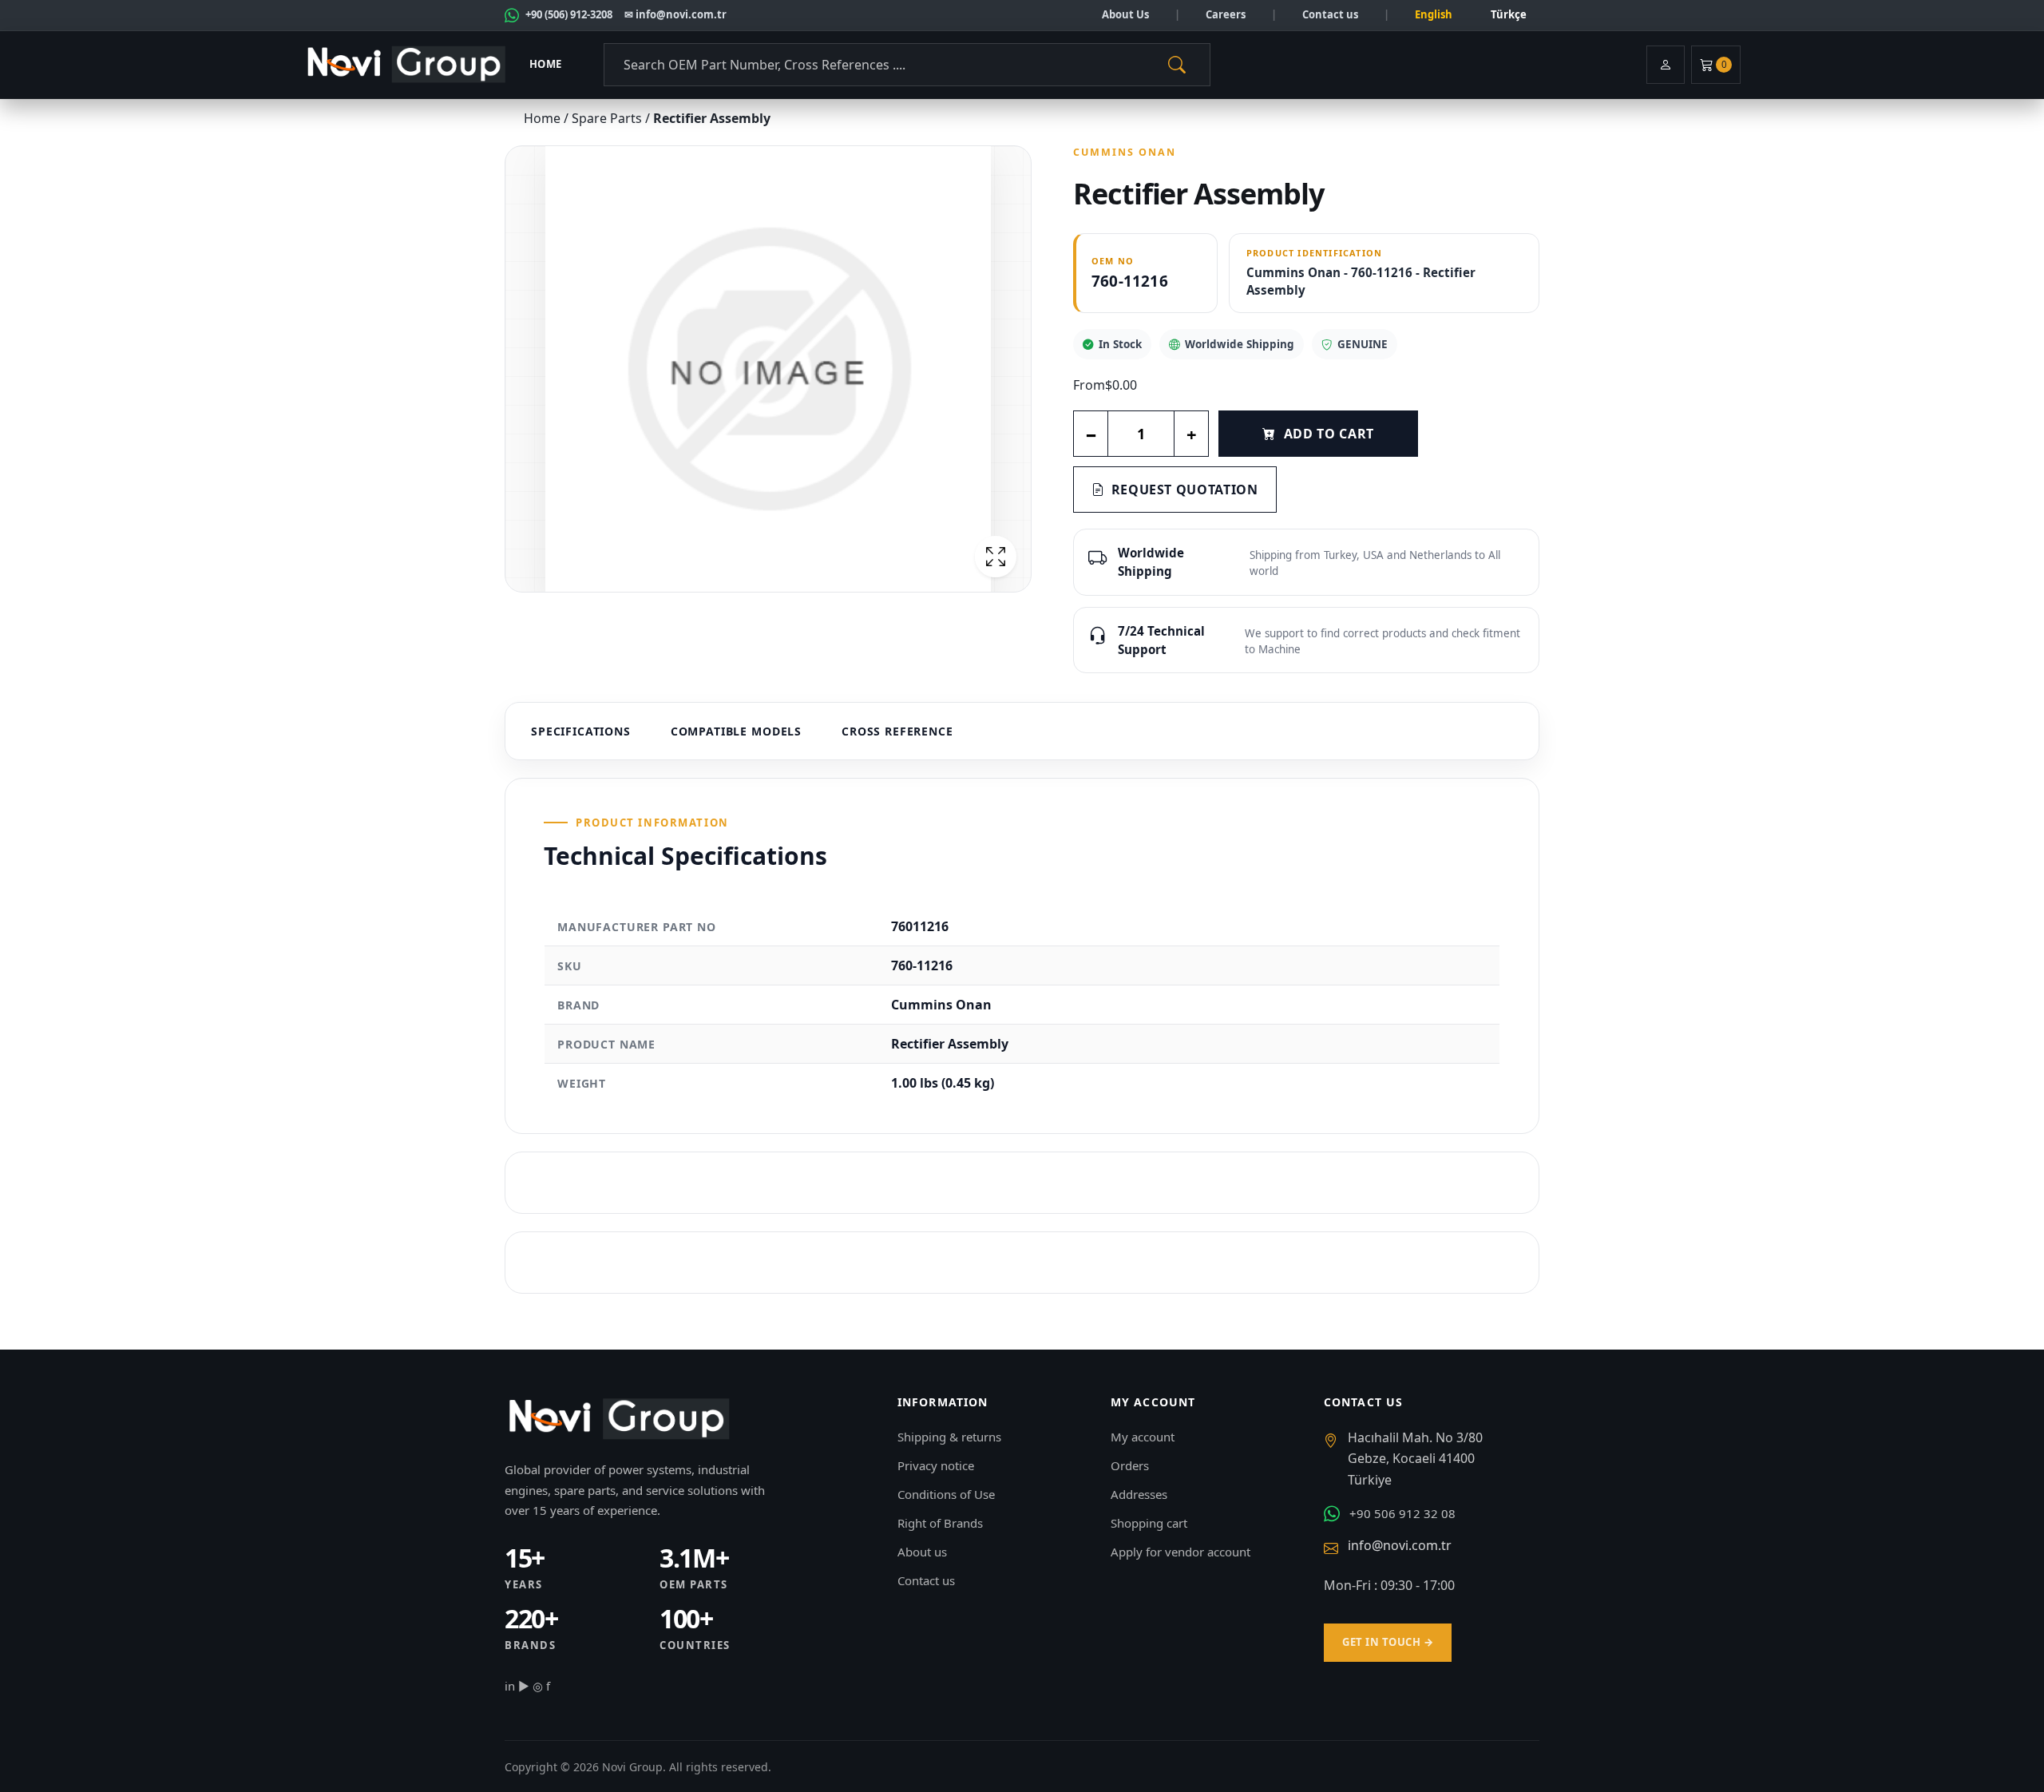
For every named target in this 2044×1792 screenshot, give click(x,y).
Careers (1226, 14)
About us (922, 1552)
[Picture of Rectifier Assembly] (768, 369)
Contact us (1330, 14)
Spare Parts (608, 118)
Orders (1130, 1465)
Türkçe (1509, 14)
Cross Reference (897, 731)
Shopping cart (1149, 1523)
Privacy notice (936, 1465)
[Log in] (1666, 65)
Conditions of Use (946, 1494)
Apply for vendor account (1180, 1552)
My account (1143, 1437)
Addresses (1139, 1494)
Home (546, 64)
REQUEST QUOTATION (1185, 490)
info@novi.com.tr (1400, 1545)
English (1434, 14)
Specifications (581, 731)
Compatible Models (736, 731)
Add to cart (1329, 434)
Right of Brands (940, 1523)
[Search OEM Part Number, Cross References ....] (1177, 65)
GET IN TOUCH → (1388, 1642)
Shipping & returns (949, 1437)
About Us (1125, 14)
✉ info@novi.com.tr (675, 14)
